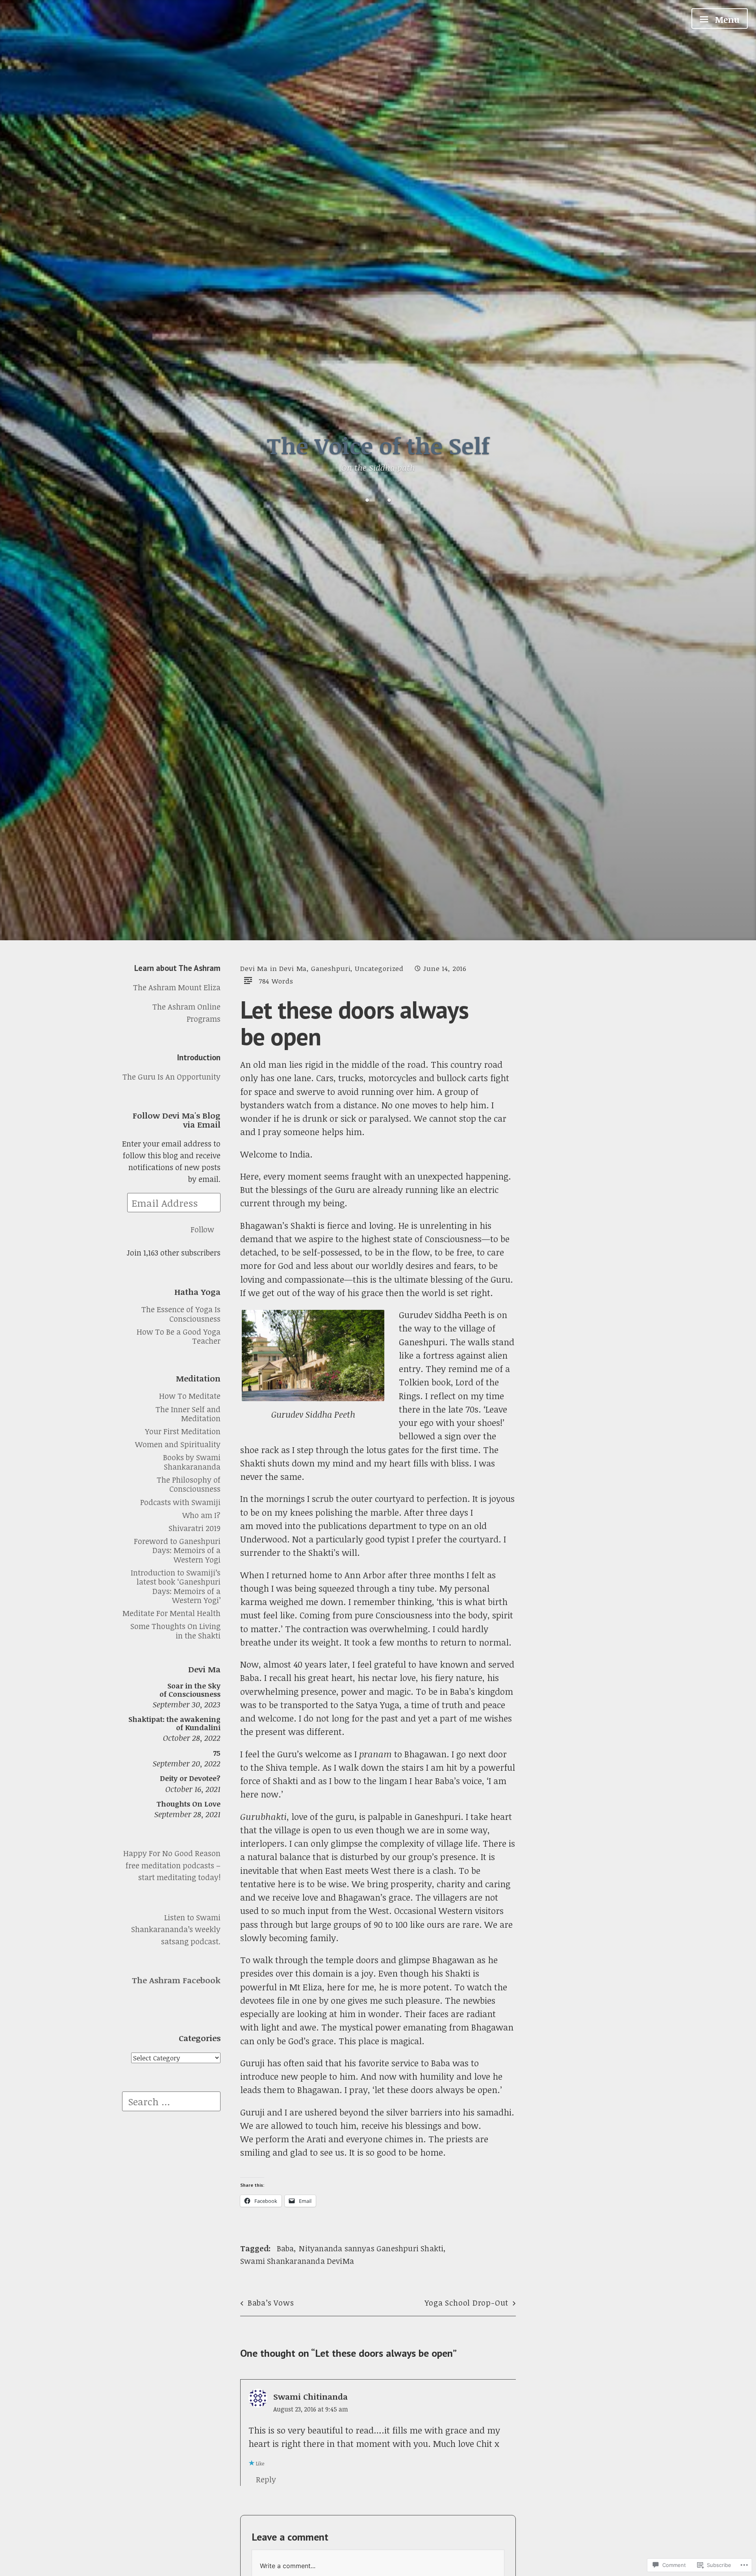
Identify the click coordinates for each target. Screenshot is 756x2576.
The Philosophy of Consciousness (189, 1484)
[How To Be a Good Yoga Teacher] (389, 500)
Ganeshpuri (331, 968)
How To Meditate (190, 1396)
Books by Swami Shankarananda (192, 1462)
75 (217, 1753)
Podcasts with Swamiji (180, 1502)
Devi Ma (254, 968)
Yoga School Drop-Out (467, 2303)
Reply (266, 2479)
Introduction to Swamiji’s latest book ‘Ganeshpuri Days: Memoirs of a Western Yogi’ (176, 1586)
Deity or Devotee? (190, 1778)
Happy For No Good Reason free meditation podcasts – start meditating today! (172, 1865)
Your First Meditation (183, 1431)
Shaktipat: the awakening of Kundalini (174, 1723)
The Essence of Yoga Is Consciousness (181, 1314)
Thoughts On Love (188, 1804)
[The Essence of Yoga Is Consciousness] (367, 500)
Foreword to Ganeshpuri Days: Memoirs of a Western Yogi (177, 1550)
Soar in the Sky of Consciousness (190, 1689)
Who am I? (201, 1515)
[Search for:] (171, 2100)
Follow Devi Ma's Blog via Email (177, 1120)
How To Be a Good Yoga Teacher (179, 1336)
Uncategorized (379, 968)
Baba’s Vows (271, 2303)
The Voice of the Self (378, 445)
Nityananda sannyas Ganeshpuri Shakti (371, 2248)
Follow (202, 1229)
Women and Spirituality (178, 1444)
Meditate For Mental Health (171, 1613)
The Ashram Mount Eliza (177, 987)
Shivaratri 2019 (195, 1528)
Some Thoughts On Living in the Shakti (175, 1631)
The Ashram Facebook (176, 1980)
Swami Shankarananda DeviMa (297, 2261)
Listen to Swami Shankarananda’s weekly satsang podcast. (176, 1929)
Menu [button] (726, 19)
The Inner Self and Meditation (188, 1414)
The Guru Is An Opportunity (171, 1077)
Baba (285, 2248)
